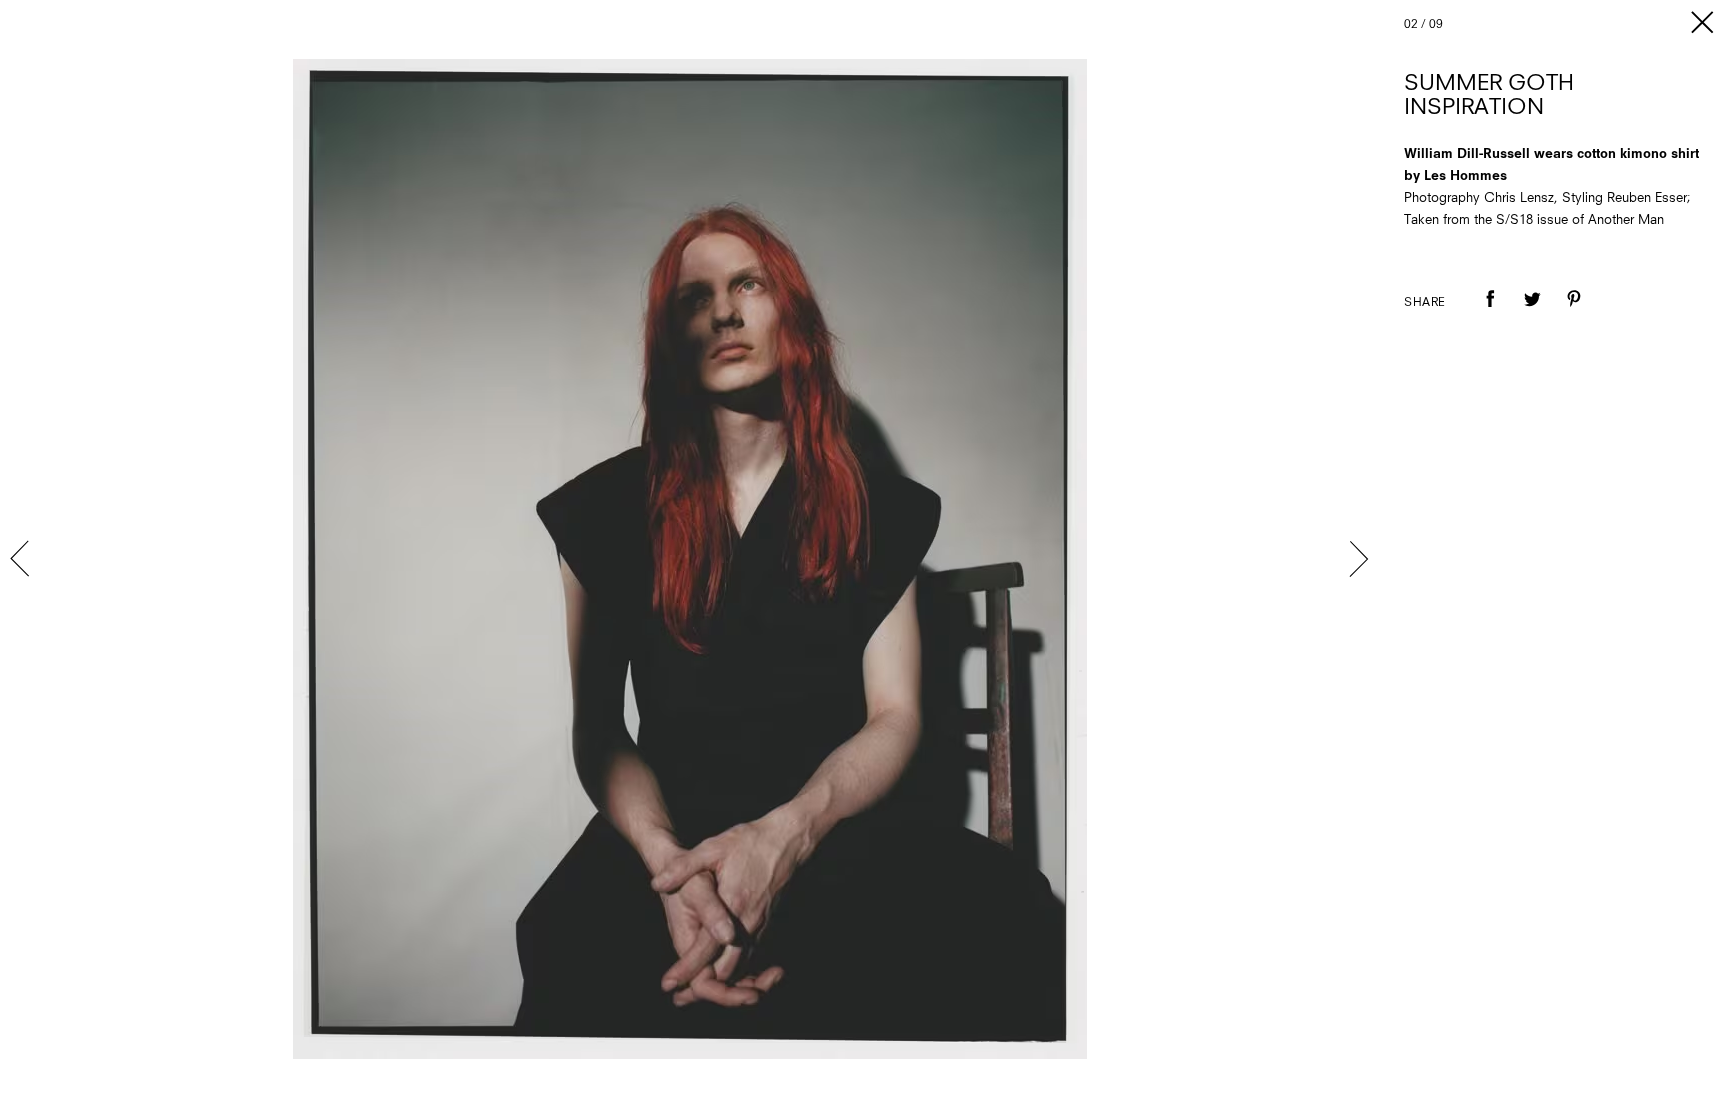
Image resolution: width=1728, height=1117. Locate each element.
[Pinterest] (1574, 313)
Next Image (1358, 559)
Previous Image (22, 559)
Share (1425, 303)
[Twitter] (1532, 313)
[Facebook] (1490, 313)
